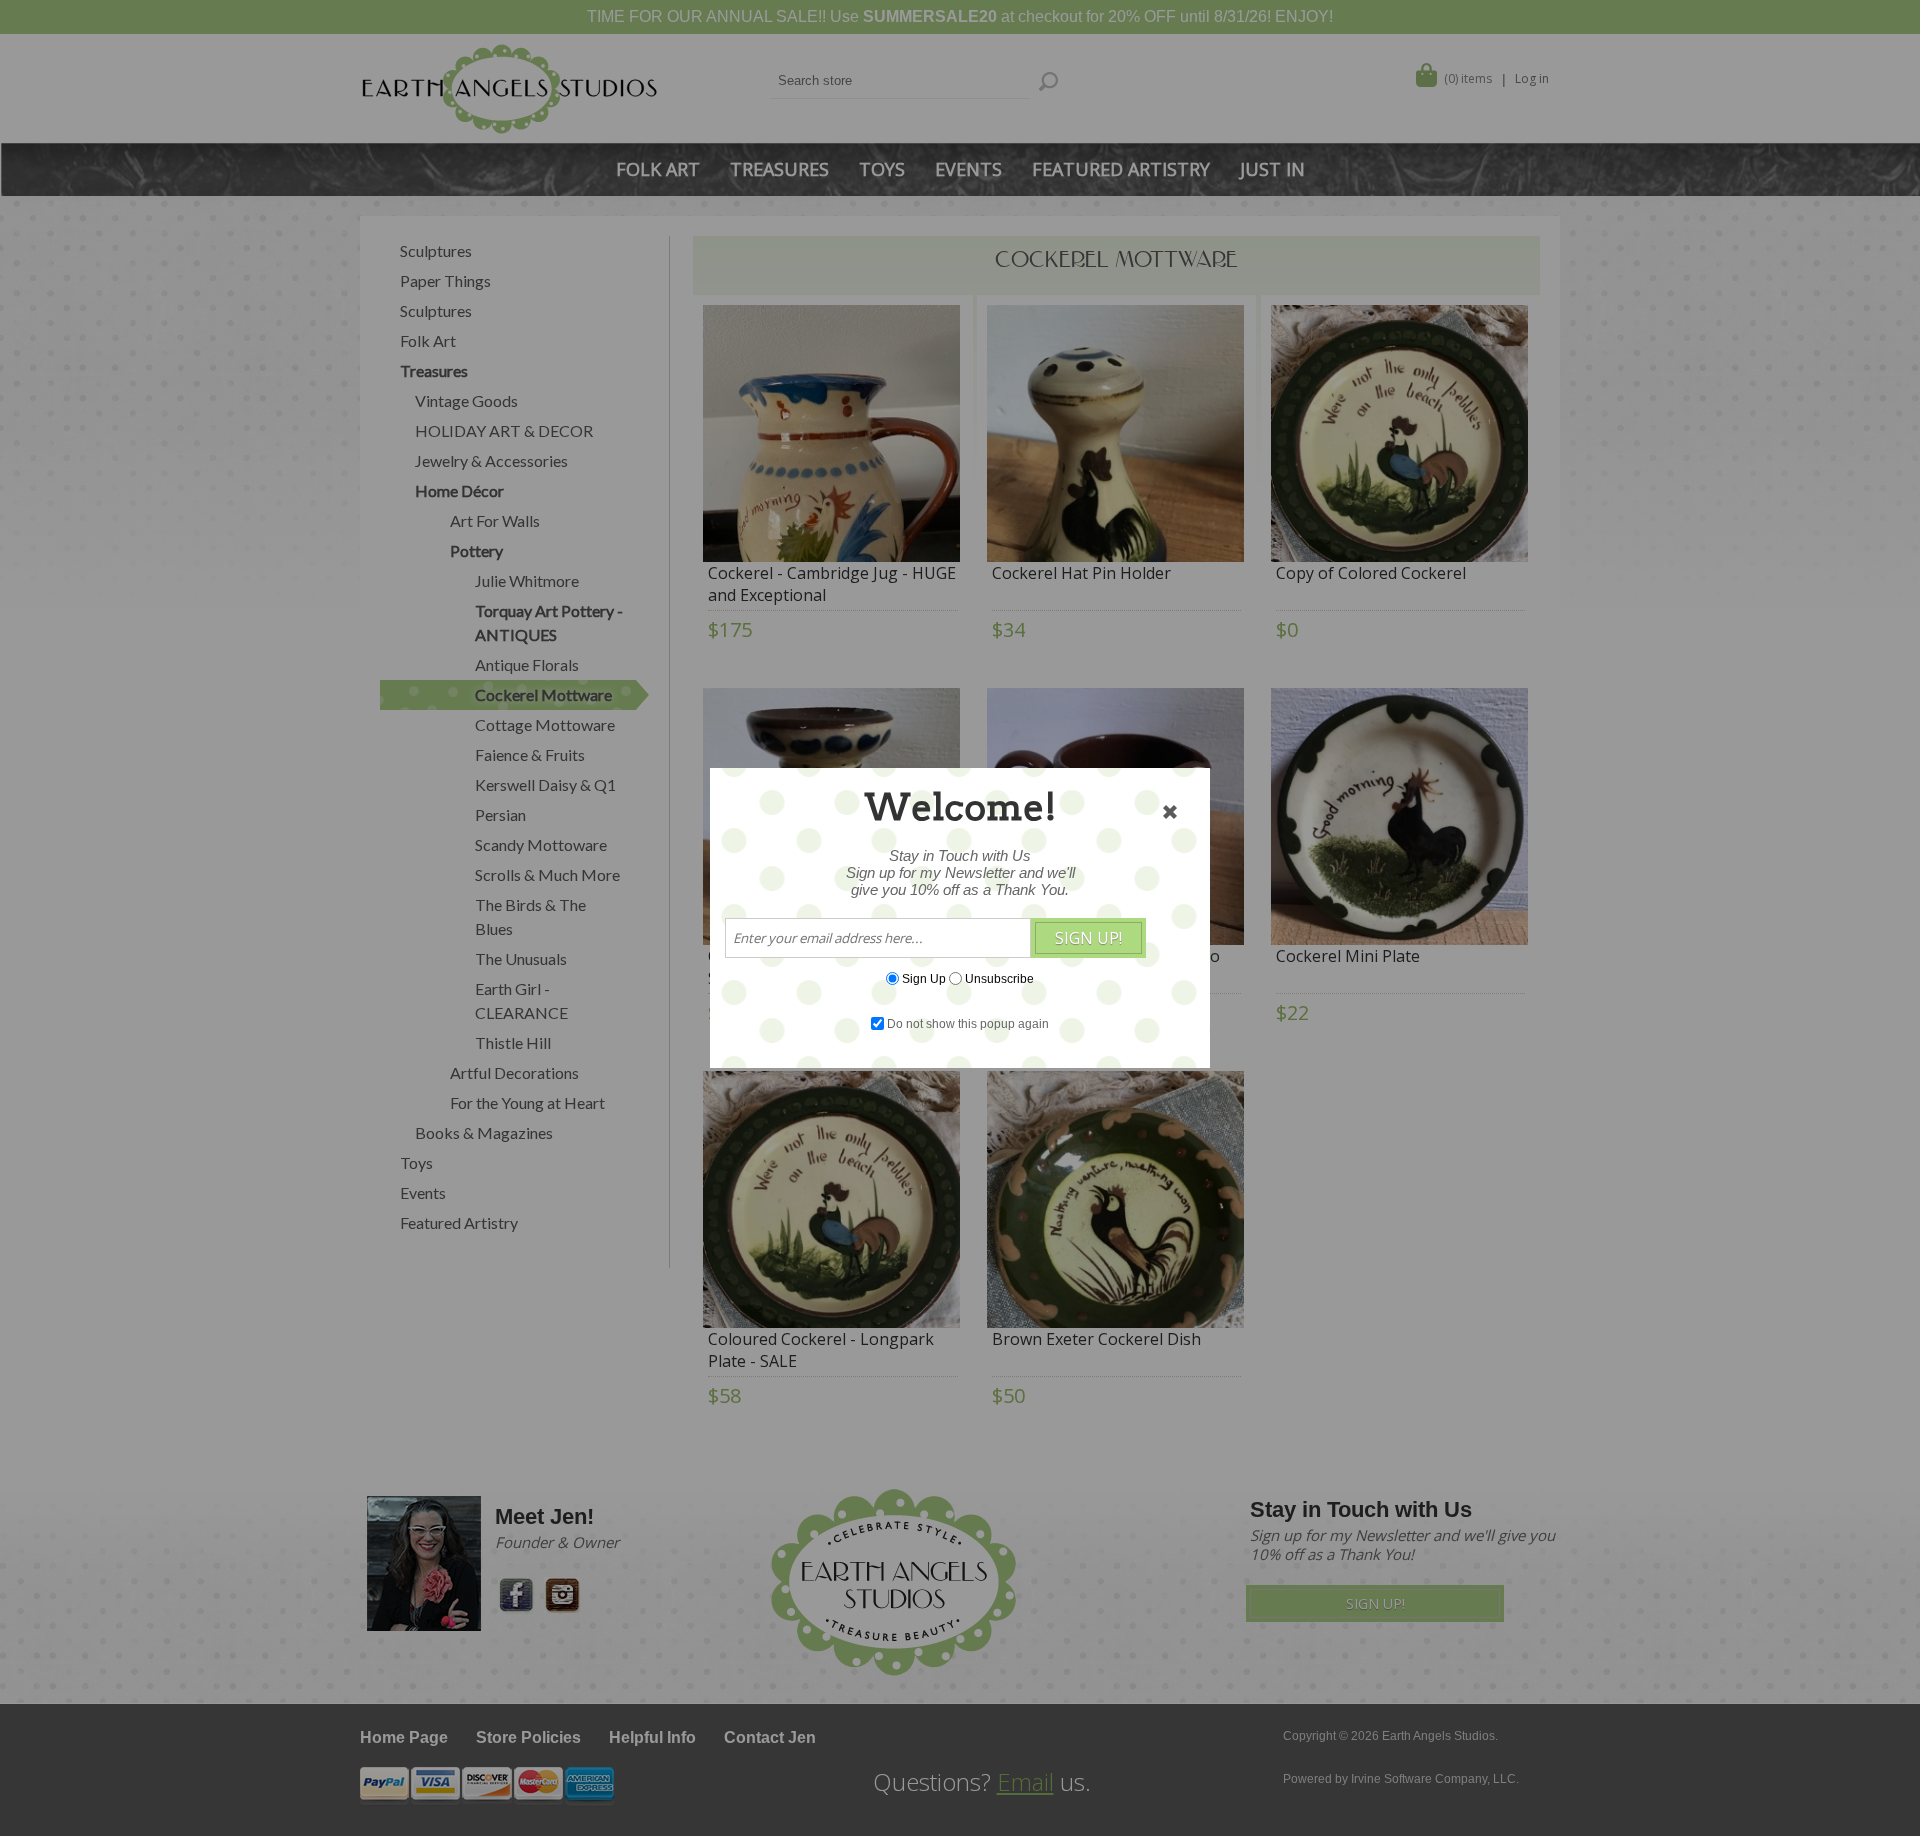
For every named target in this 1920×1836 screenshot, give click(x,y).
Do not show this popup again (968, 1024)
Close (1170, 812)
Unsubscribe (999, 979)
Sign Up (924, 979)
